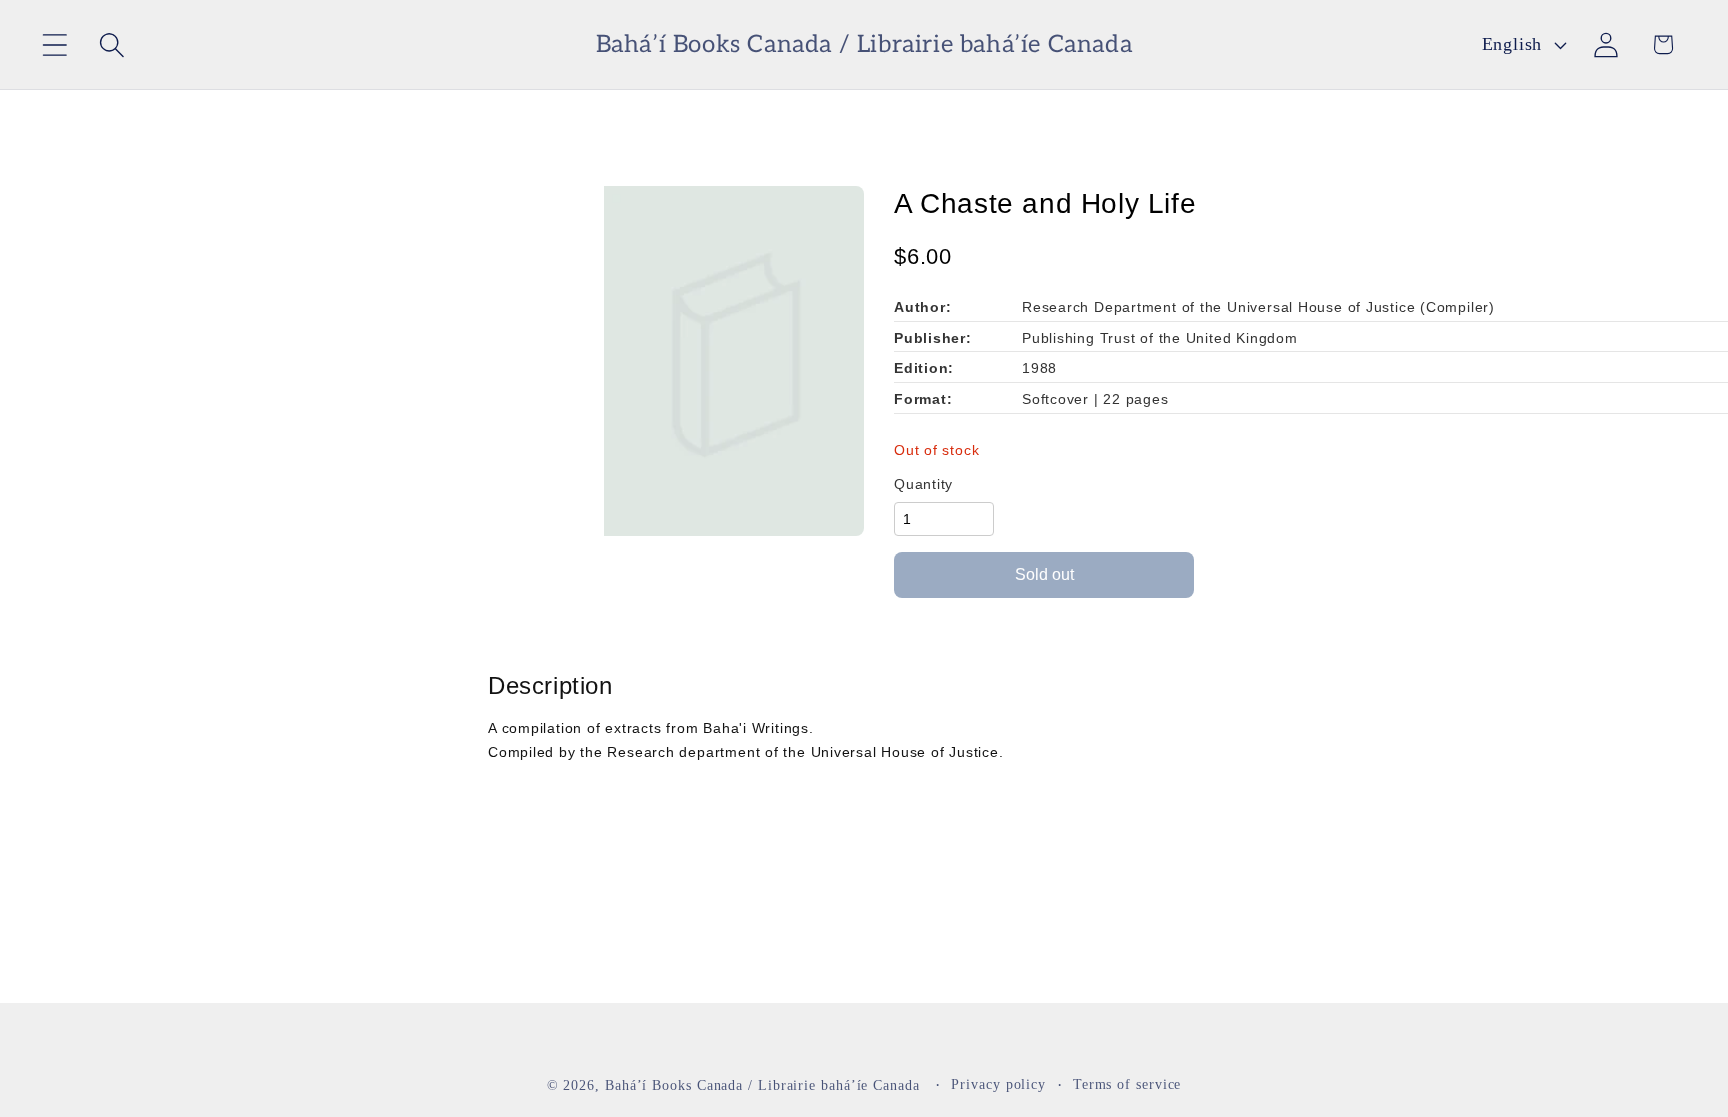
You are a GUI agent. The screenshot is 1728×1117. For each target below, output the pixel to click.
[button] (54, 44)
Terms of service (1127, 1084)
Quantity (923, 484)
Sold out (1044, 574)
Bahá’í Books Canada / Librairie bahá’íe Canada (762, 1085)
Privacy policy (998, 1084)
